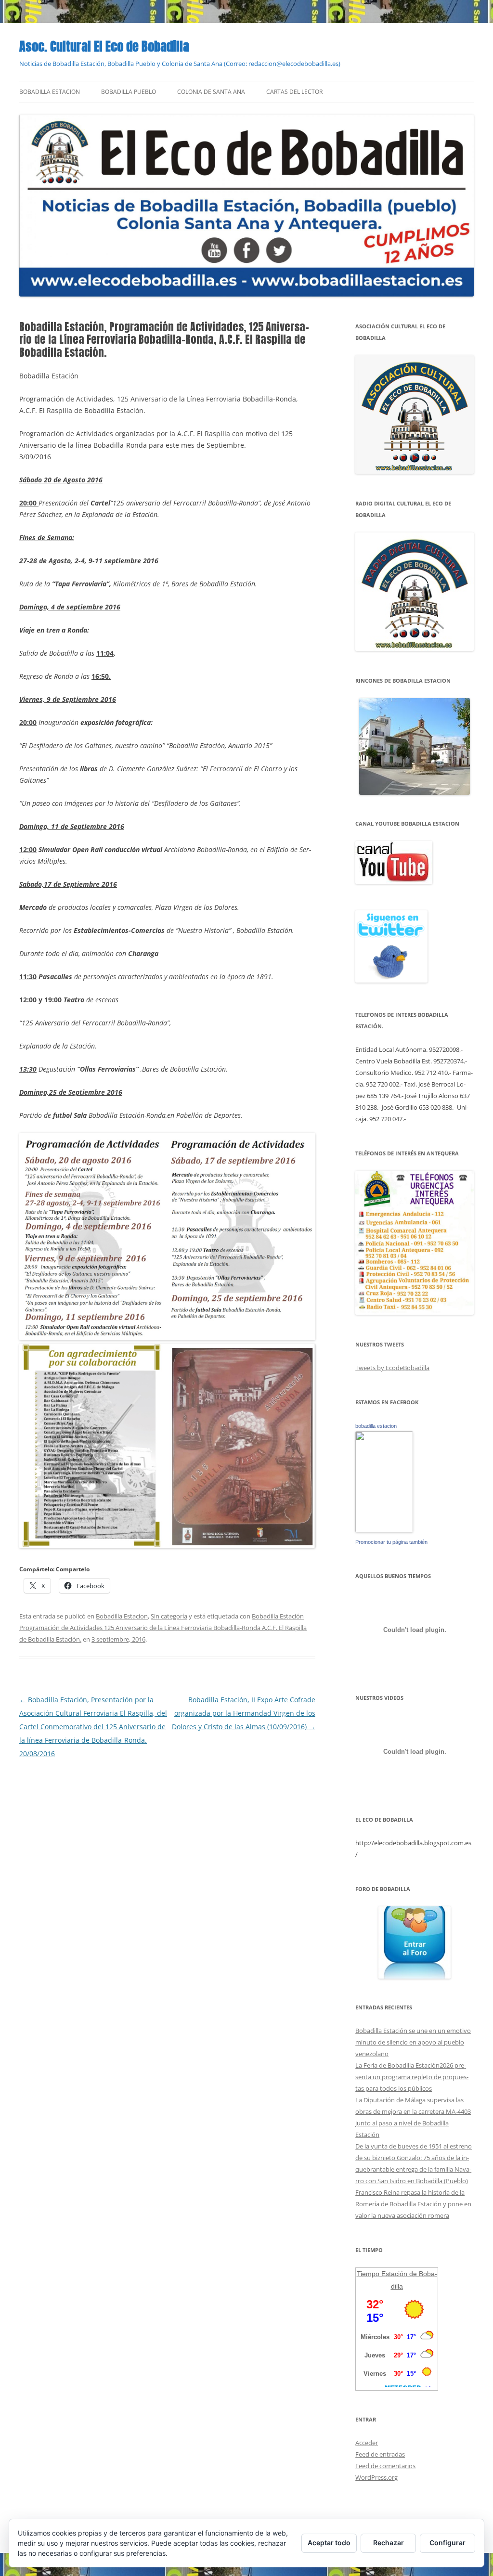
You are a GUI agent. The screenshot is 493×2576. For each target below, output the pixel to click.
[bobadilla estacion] (384, 1530)
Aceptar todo (329, 2543)
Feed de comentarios (385, 2466)
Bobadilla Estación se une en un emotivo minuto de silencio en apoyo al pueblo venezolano (413, 2042)
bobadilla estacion (376, 1426)
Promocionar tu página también (391, 1542)
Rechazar (389, 2543)
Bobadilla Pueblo (129, 92)
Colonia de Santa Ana (211, 92)
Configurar (448, 2543)
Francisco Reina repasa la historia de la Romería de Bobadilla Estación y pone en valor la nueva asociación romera (413, 2204)
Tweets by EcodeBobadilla (392, 1368)
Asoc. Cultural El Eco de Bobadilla (104, 46)
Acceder (367, 2443)
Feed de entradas (380, 2454)
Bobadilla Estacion (50, 92)
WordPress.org (376, 2477)
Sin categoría (169, 1616)
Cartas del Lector (294, 92)
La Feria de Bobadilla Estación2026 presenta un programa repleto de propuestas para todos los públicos (412, 2077)
